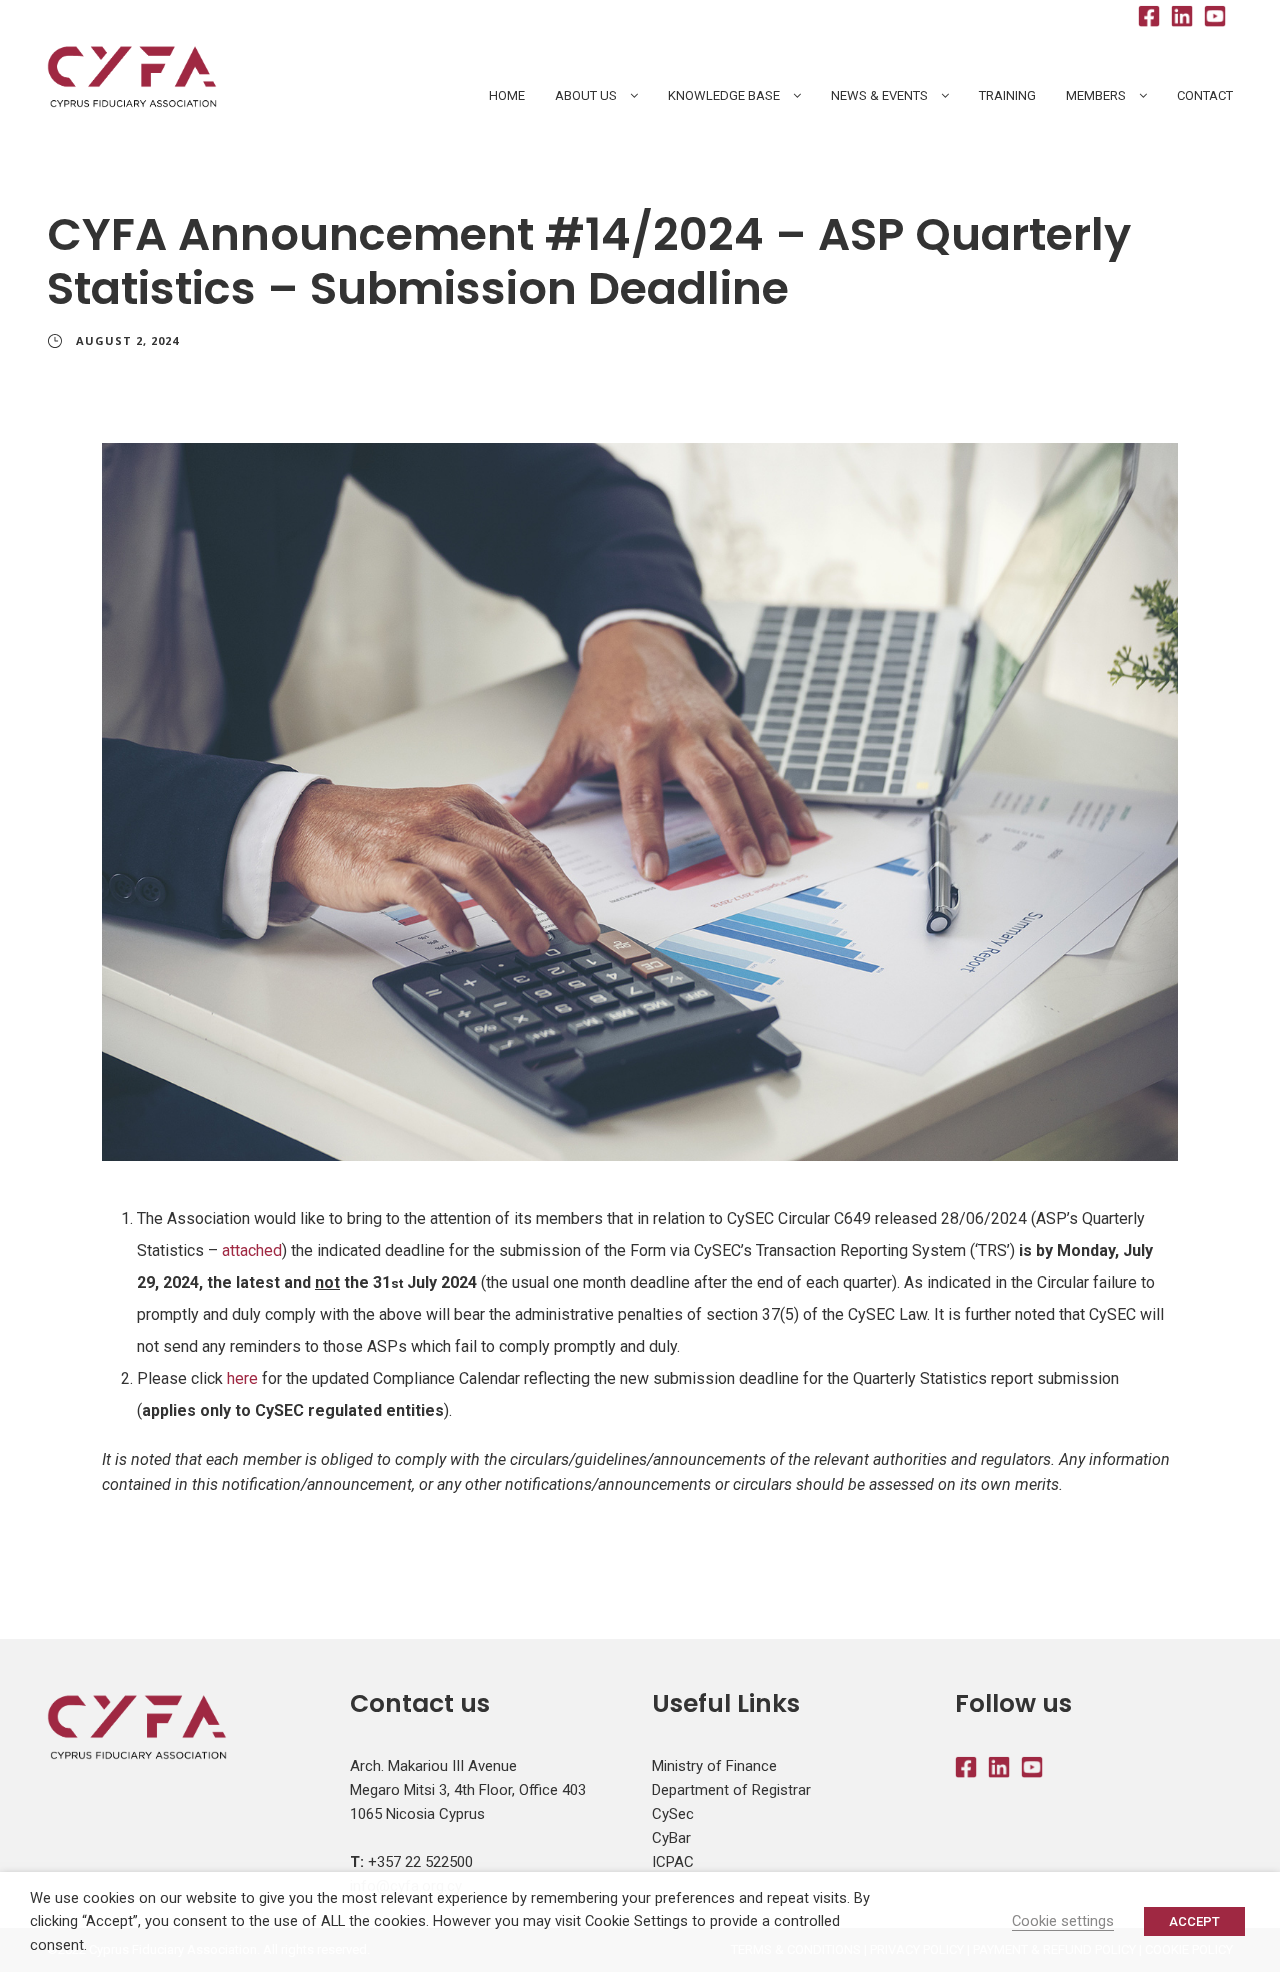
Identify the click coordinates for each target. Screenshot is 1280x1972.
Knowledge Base (724, 95)
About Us (586, 95)
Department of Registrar (731, 1790)
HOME (507, 95)
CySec (673, 1814)
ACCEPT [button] (1194, 1921)
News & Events (879, 95)
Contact (1205, 95)
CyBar (671, 1838)
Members (1096, 95)
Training (1007, 95)
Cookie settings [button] (1063, 1921)
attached (252, 1250)
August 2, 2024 (127, 340)
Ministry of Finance (714, 1766)
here (242, 1378)
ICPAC (673, 1862)
